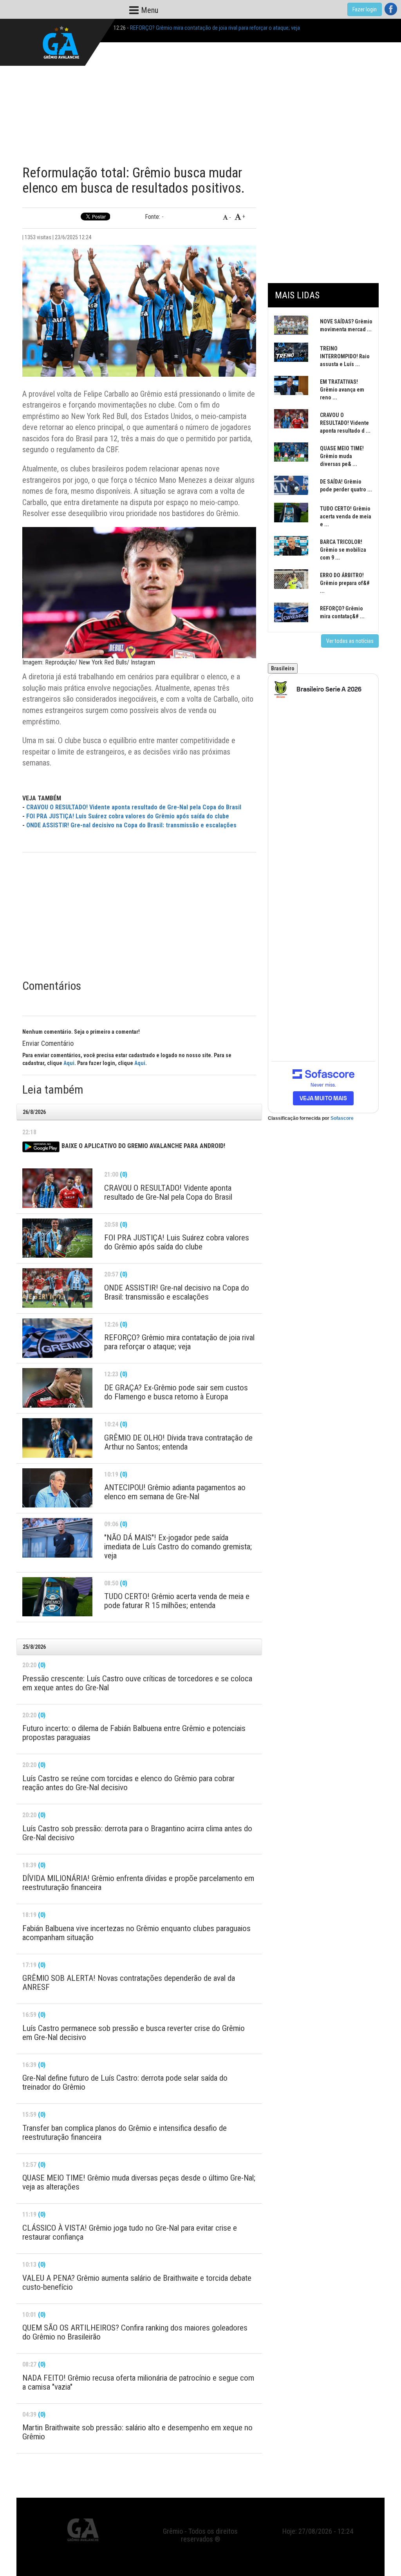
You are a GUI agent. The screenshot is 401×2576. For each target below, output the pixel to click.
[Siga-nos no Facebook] (391, 9)
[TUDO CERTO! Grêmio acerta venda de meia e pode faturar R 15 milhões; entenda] (57, 1597)
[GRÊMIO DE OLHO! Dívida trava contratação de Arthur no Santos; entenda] (57, 1438)
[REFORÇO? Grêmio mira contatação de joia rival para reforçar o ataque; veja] (57, 1338)
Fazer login (365, 9)
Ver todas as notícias (350, 641)
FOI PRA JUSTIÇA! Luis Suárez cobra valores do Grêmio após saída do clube (128, 816)
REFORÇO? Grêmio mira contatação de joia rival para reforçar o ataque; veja (215, 28)
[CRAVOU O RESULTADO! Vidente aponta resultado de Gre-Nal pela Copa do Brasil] (57, 1188)
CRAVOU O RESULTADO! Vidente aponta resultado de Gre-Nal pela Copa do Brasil (134, 807)
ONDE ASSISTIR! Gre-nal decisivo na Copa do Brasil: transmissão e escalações (131, 825)
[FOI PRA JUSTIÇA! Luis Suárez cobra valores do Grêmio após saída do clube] (57, 1238)
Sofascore (342, 1118)
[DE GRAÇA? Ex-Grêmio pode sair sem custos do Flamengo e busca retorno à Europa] (57, 1388)
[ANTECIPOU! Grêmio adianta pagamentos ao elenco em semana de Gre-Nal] (57, 1488)
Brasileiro (283, 668)
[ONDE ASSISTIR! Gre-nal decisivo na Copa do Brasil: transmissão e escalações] (57, 1288)
